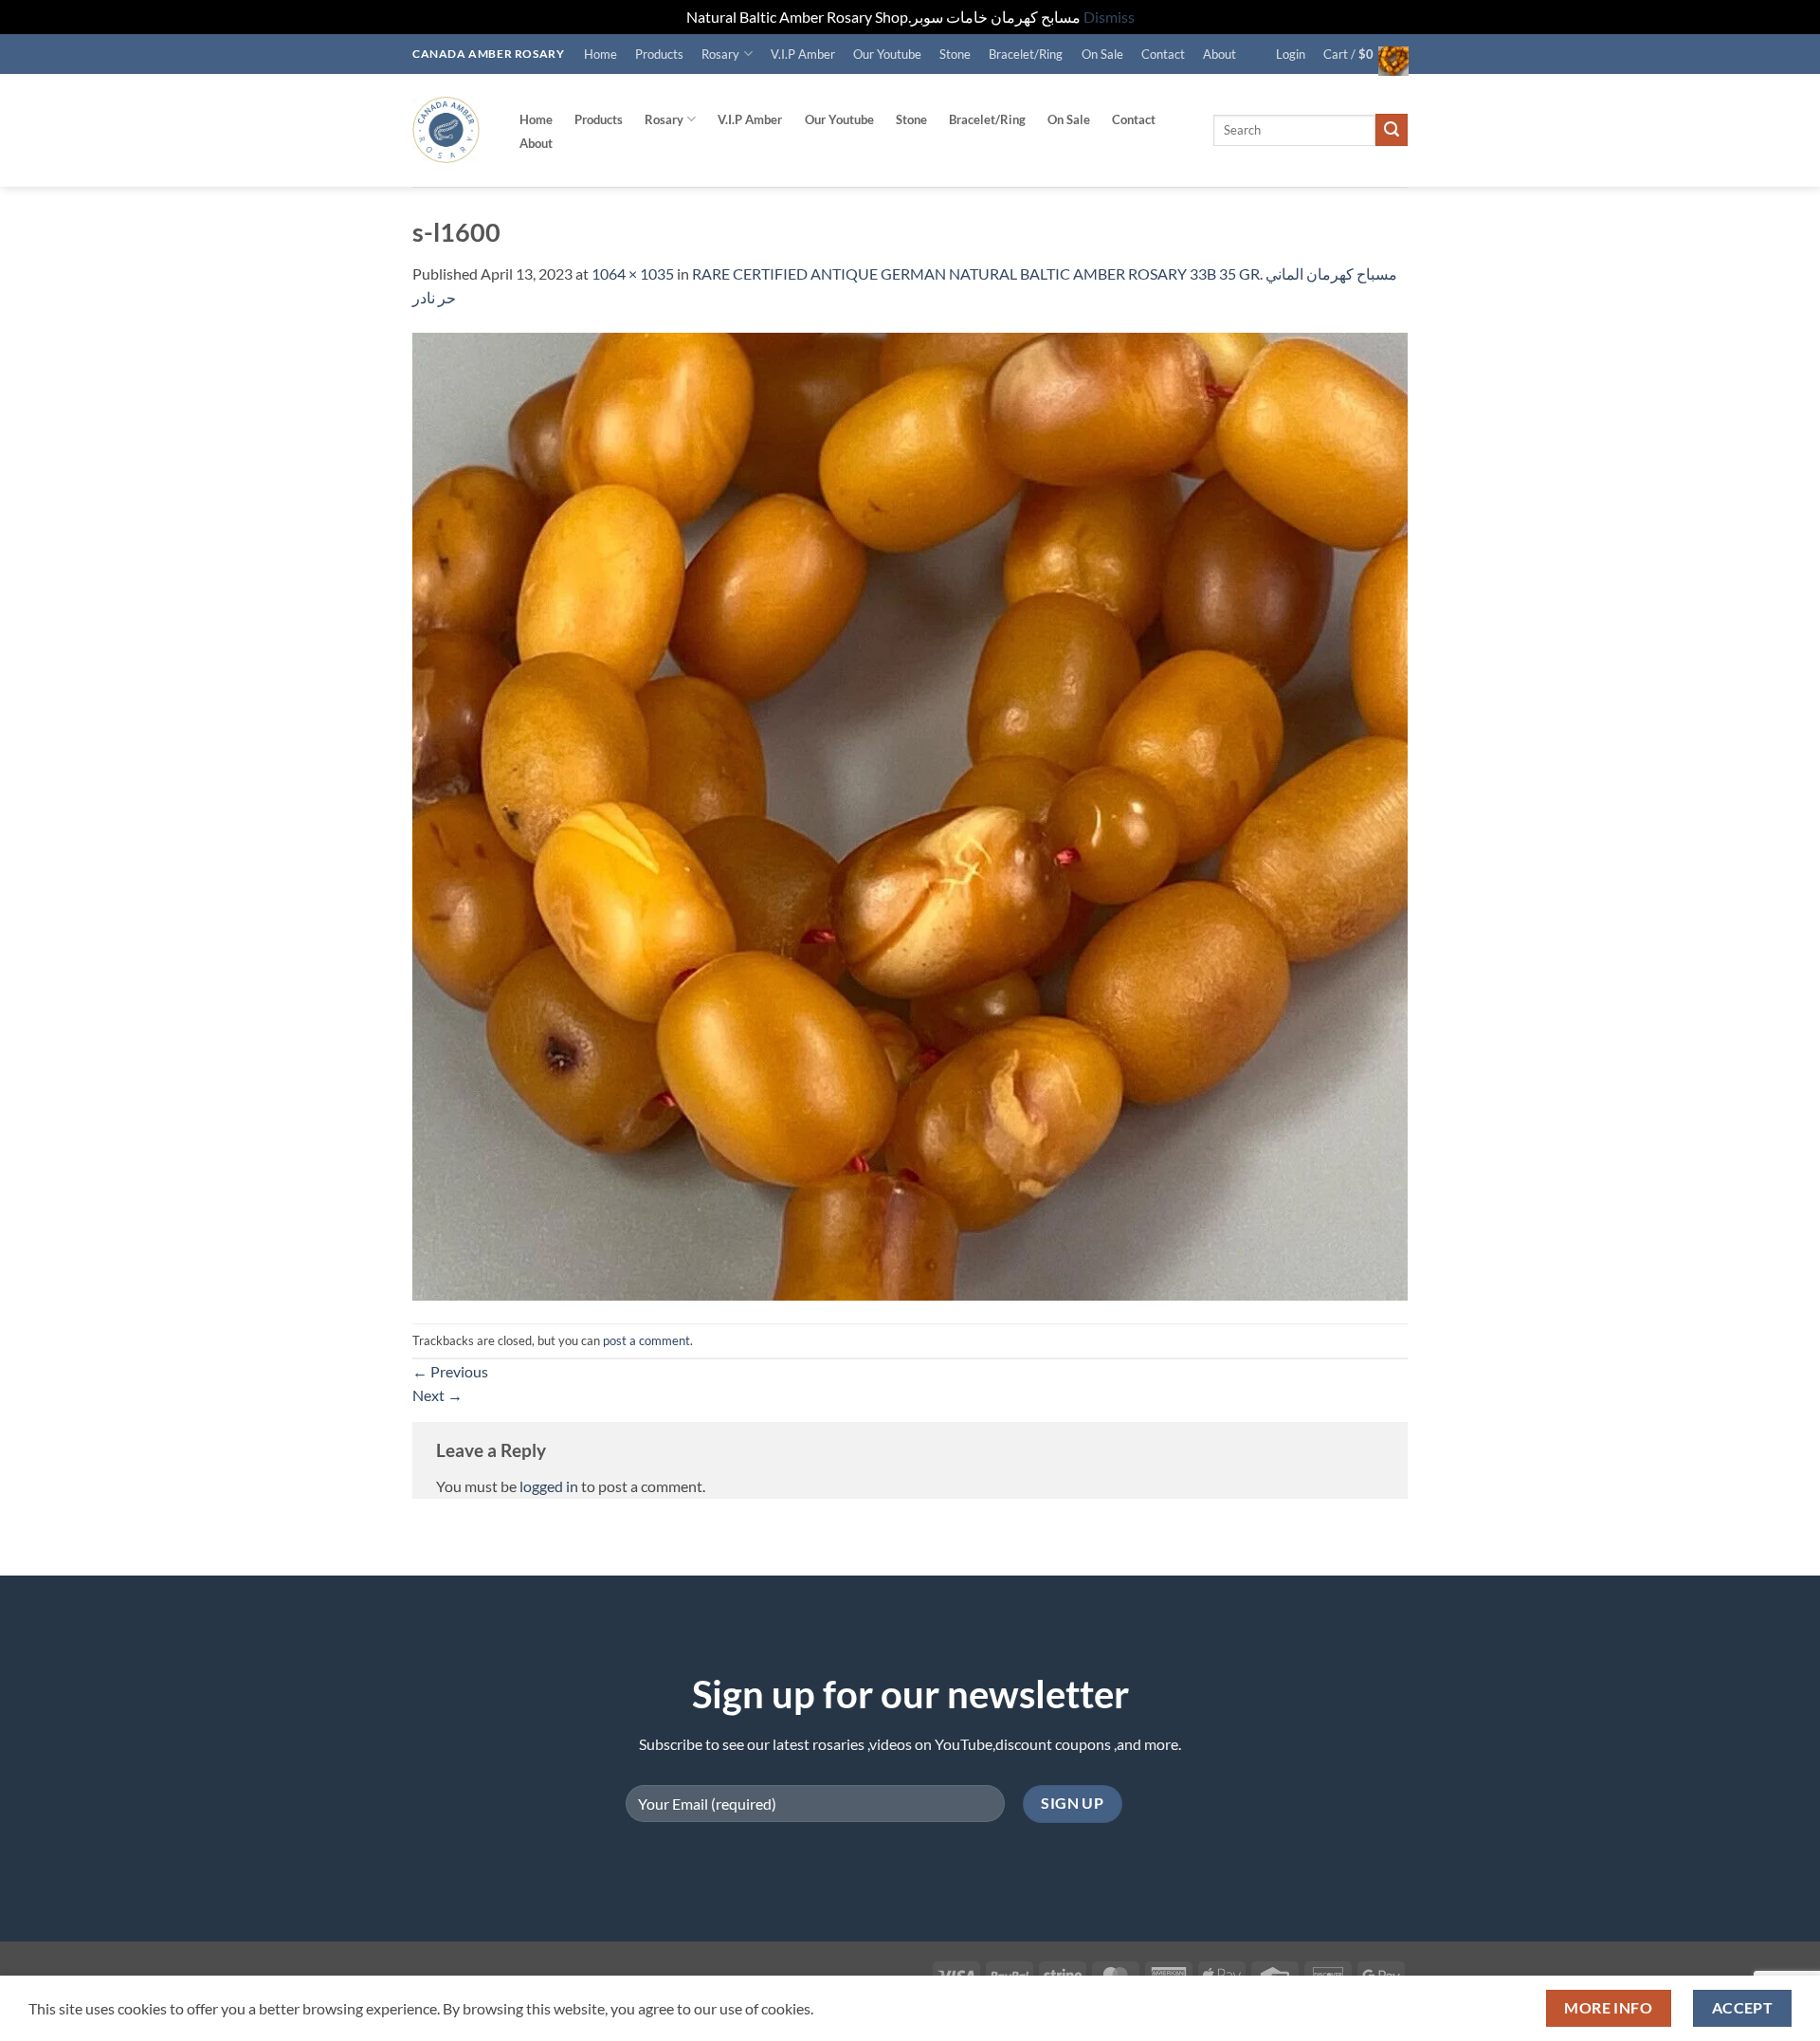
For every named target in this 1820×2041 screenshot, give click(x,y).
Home (601, 54)
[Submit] (1392, 130)
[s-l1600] (910, 814)
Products (659, 54)
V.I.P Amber (803, 54)
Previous (450, 1371)
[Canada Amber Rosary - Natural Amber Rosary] (446, 130)
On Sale (1102, 54)
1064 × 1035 (633, 273)
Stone (955, 54)
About (1219, 54)
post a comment (646, 1340)
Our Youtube (887, 54)
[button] (1291, 54)
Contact (1163, 54)
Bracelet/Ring (1026, 54)
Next (437, 1395)
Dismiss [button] (1109, 17)
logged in (549, 1486)
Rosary (720, 54)
